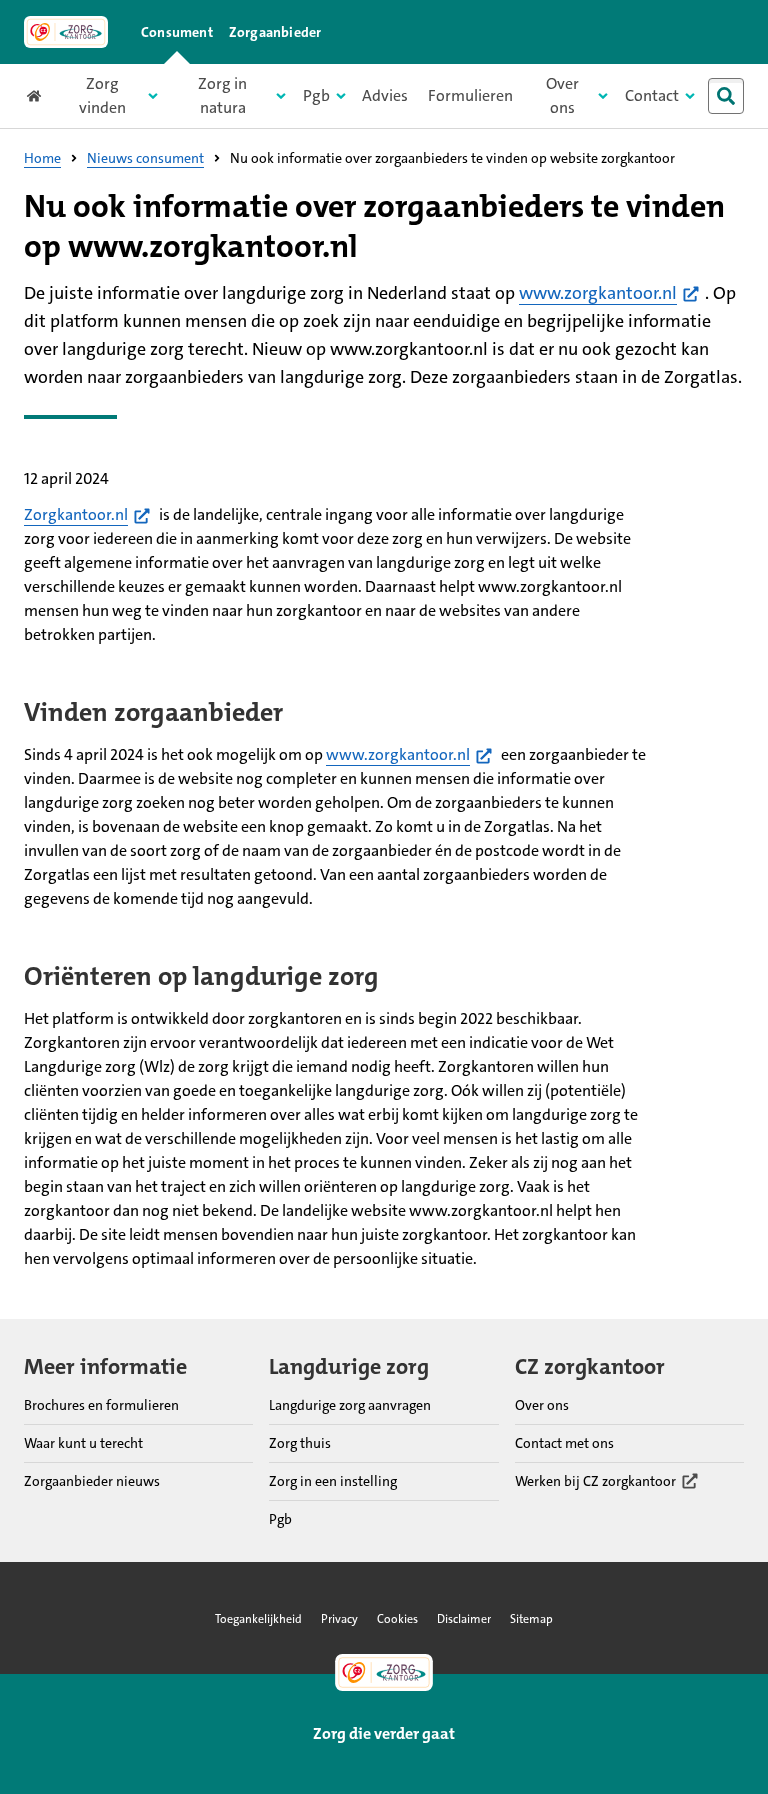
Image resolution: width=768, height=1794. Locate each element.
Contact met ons (564, 1443)
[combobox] (731, 96)
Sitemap (531, 1619)
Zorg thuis (300, 1443)
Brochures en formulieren (101, 1405)
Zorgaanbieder (275, 32)
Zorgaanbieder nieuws (92, 1481)
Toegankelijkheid (258, 1619)
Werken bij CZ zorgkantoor (595, 1482)
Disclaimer (464, 1619)
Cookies (397, 1619)
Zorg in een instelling (333, 1481)
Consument (177, 32)
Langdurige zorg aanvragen (350, 1405)
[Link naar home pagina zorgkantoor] (66, 32)
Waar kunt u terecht (83, 1443)
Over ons (542, 1405)
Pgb (280, 1519)
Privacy (339, 1619)
